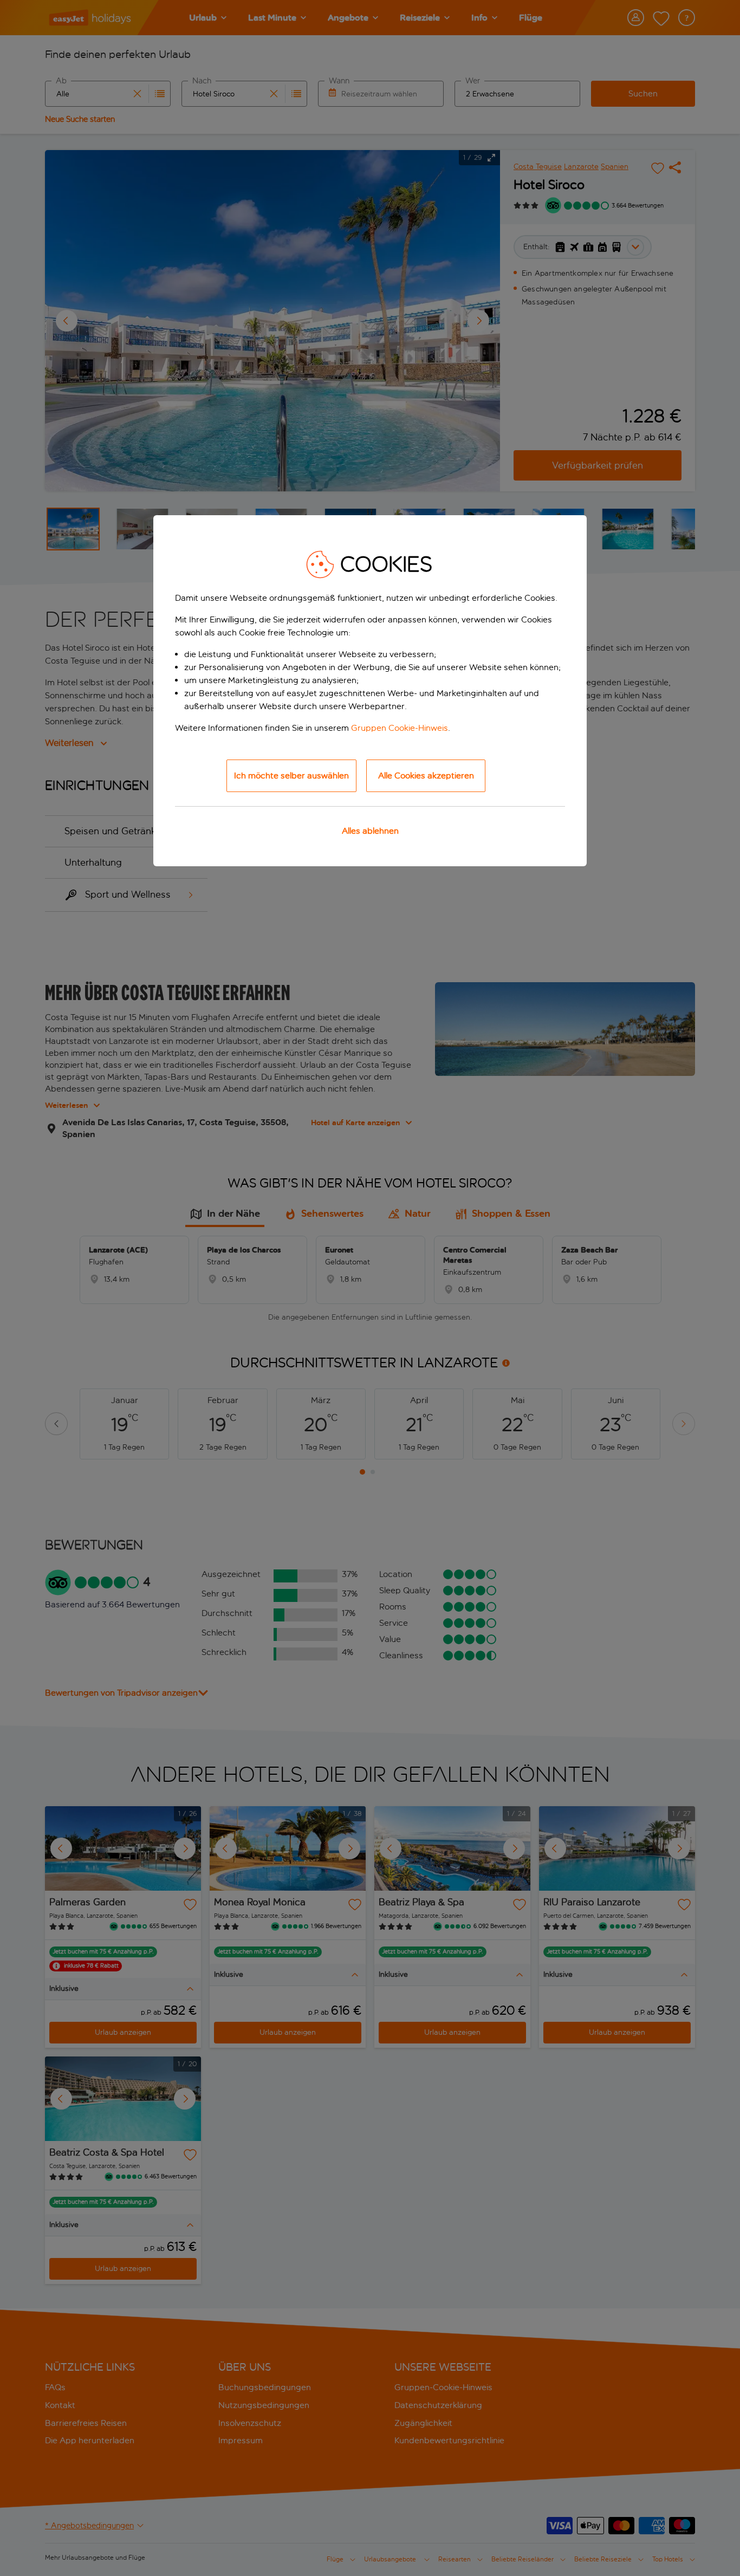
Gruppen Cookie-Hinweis (400, 728)
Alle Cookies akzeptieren (426, 776)
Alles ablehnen (370, 831)
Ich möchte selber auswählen (291, 776)
